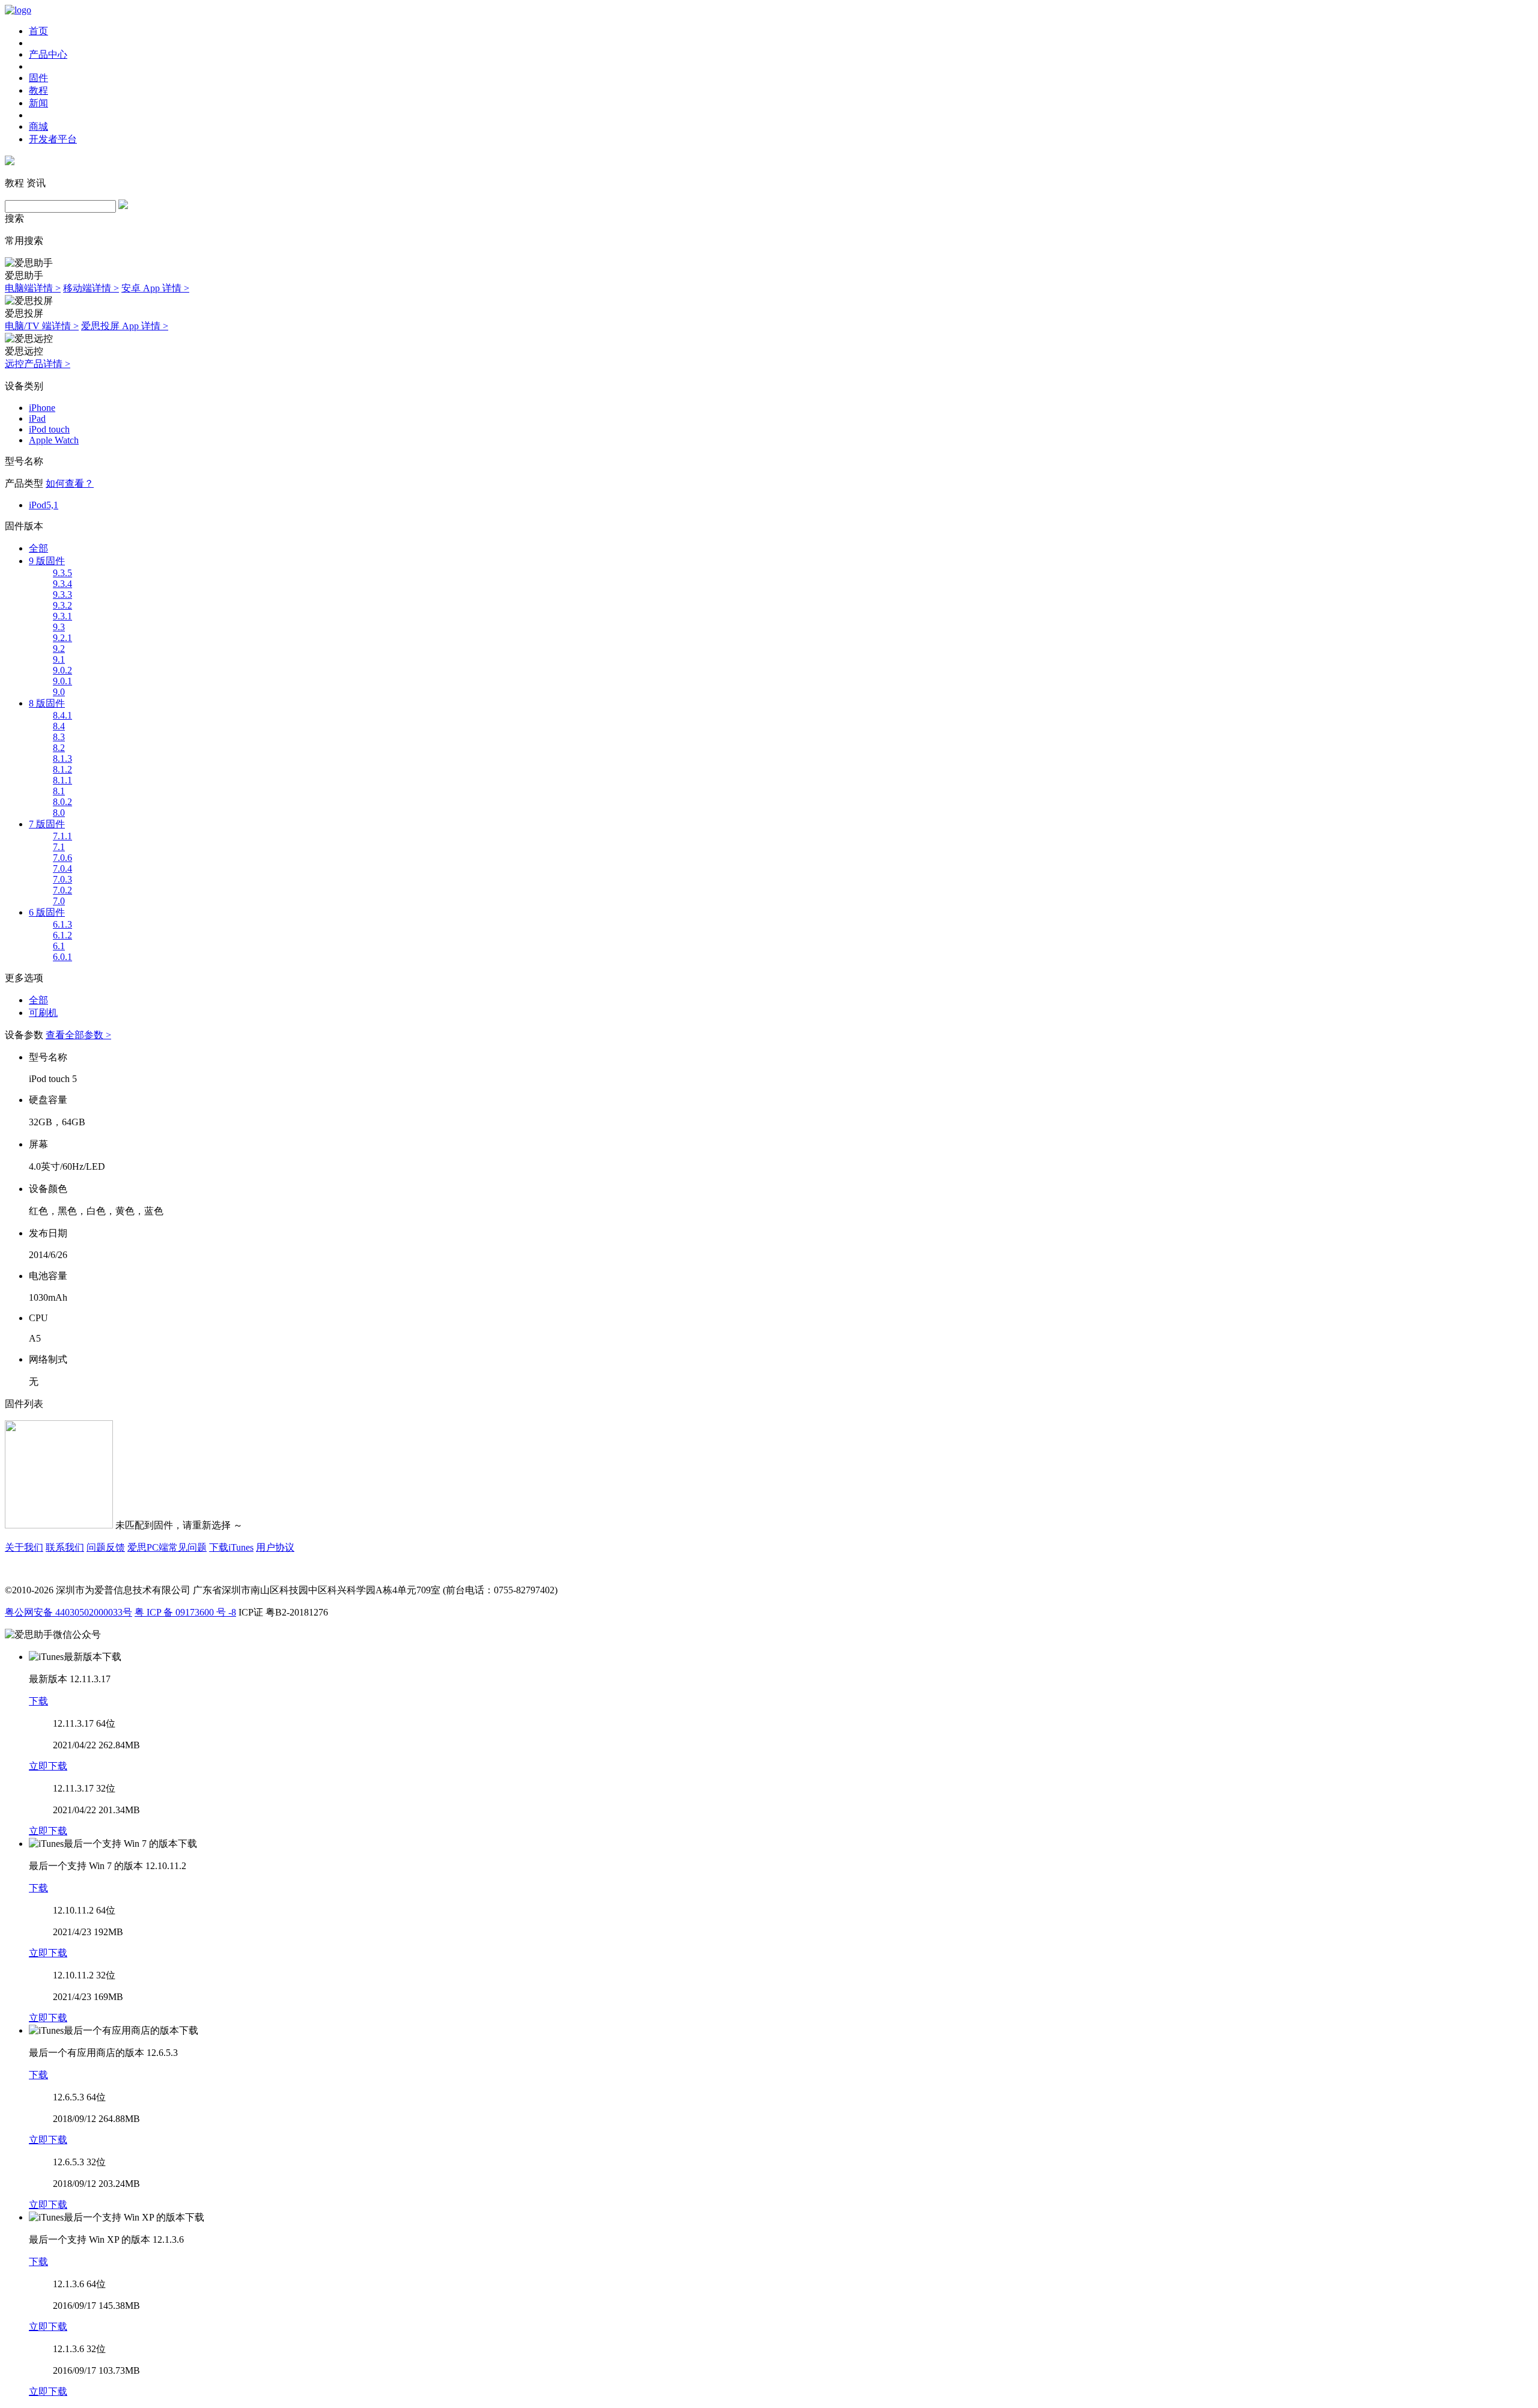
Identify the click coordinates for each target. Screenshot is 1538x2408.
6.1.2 (62, 935)
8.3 (59, 737)
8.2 (59, 748)
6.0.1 (62, 957)
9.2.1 (62, 638)
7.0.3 (62, 879)
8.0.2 (62, 802)
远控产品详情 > (38, 364)
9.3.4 (62, 584)
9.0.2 (62, 670)
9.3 (59, 627)
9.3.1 (62, 616)
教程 (38, 90)
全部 (38, 548)
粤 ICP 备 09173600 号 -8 (185, 1612)
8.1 (59, 791)
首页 (38, 31)
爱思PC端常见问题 (167, 1547)
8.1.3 (62, 759)
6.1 (59, 946)
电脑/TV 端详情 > (42, 326)
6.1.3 (62, 924)
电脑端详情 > (33, 288)
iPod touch (49, 429)
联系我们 (65, 1547)
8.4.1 (62, 715)
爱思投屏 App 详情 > (125, 326)
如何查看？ (70, 483)
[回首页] (18, 10)
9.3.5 (62, 573)
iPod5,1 (44, 505)
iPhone (42, 408)
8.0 (59, 813)
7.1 (59, 847)
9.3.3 (62, 594)
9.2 (59, 649)
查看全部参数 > (78, 1035)
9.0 (59, 692)
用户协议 (275, 1547)
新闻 (38, 103)
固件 (38, 78)
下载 (38, 1701)
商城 (38, 126)
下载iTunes (231, 1547)
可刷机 (43, 1013)
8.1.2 (62, 769)
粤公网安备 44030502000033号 (68, 1612)
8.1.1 (62, 780)
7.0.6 (62, 858)
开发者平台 (53, 139)
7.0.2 (62, 890)
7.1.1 (62, 836)
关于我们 (24, 1547)
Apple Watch (54, 440)
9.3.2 (62, 605)
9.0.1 (62, 681)
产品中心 (48, 54)
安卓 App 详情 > (155, 288)
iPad (37, 418)
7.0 (59, 901)
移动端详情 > (91, 288)
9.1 (59, 659)
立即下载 (48, 1766)
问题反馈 (106, 1547)
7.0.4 (62, 868)
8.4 (59, 726)
